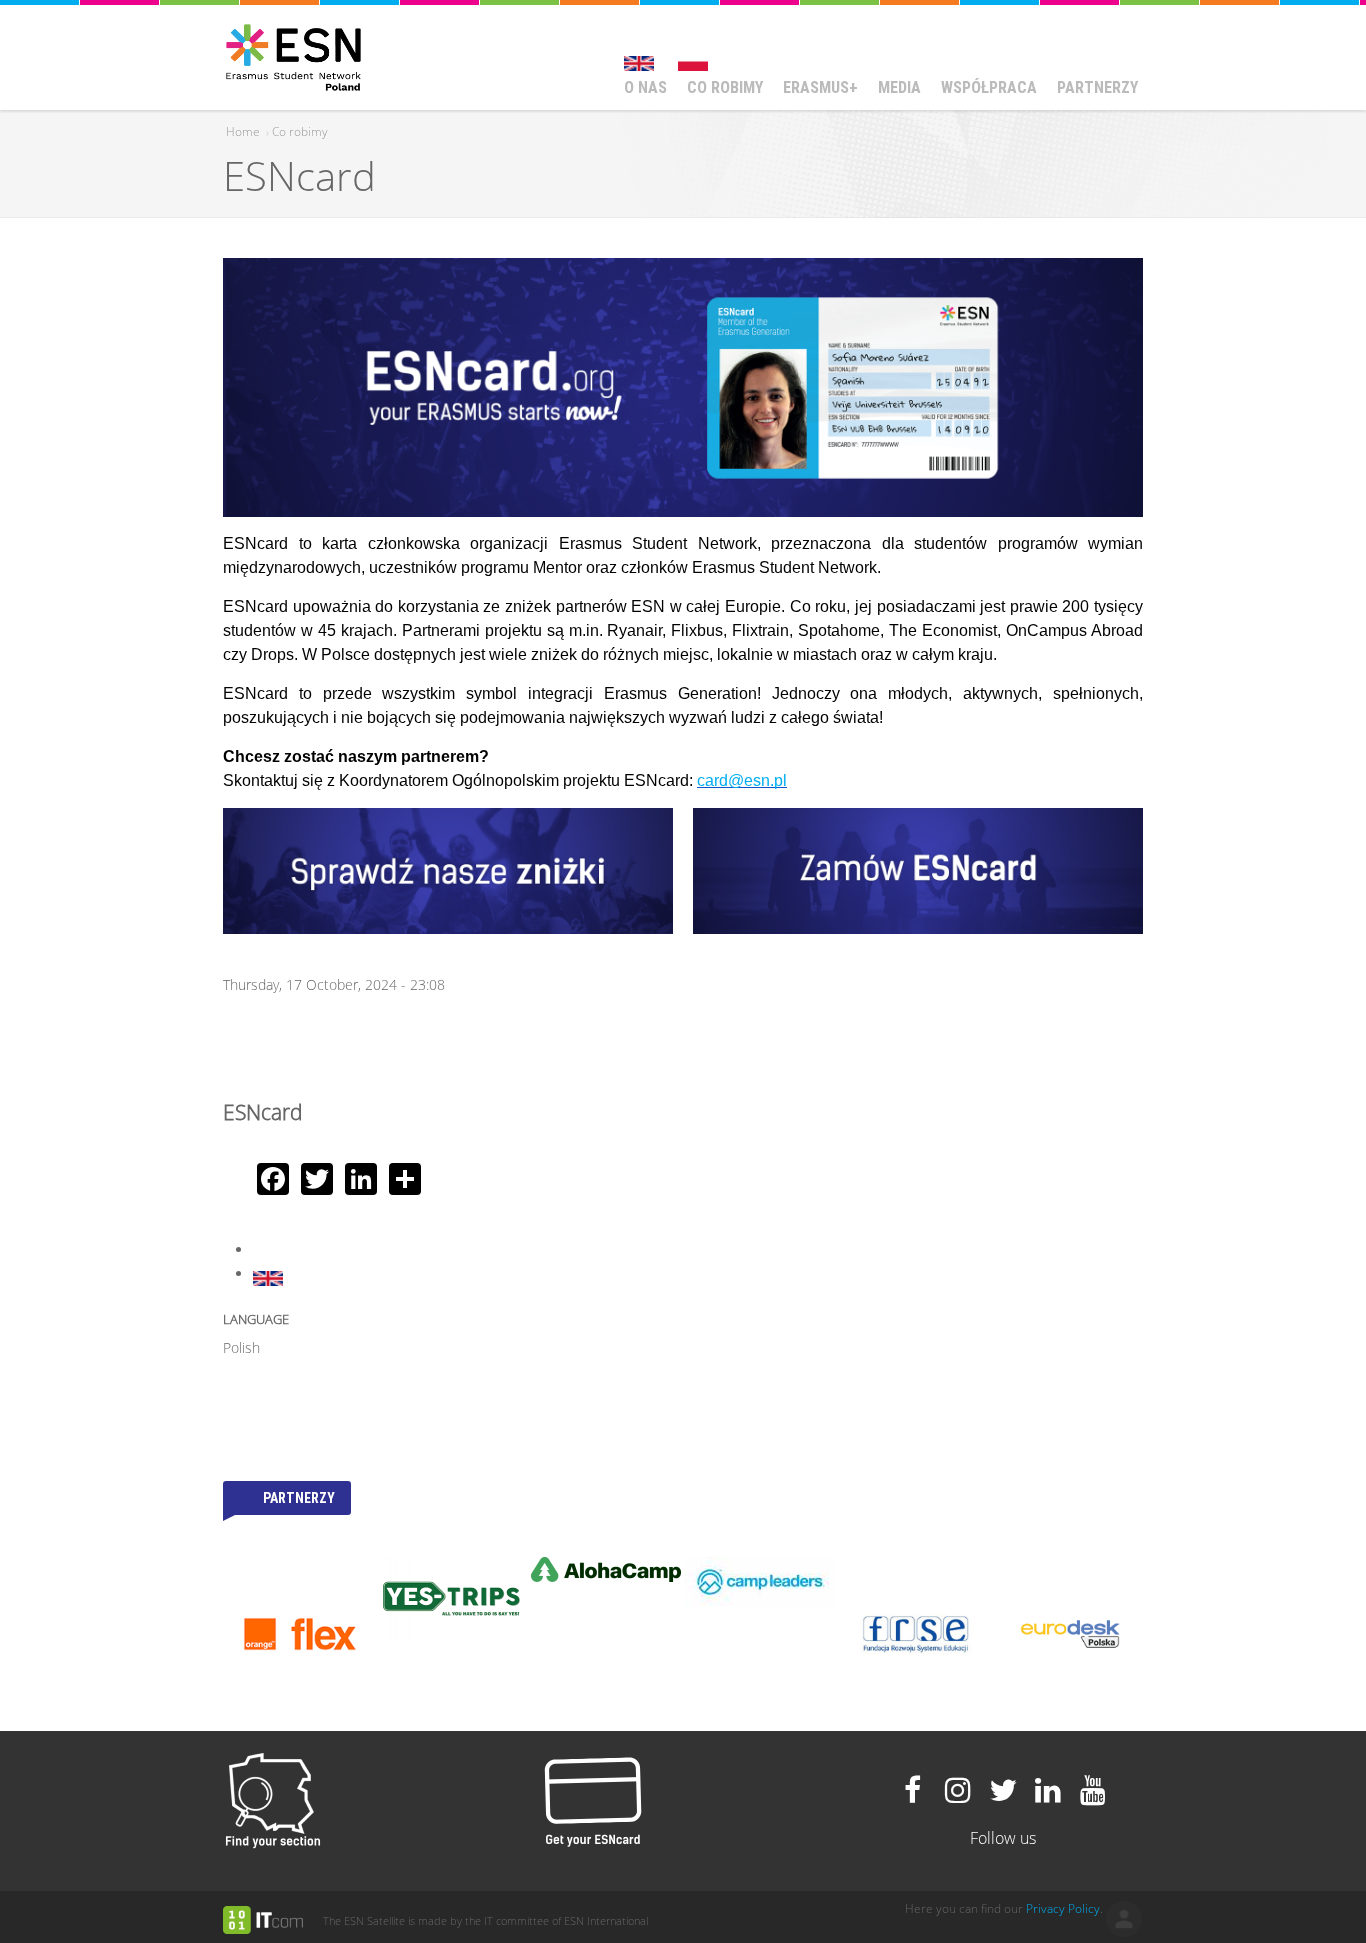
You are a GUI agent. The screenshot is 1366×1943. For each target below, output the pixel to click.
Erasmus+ (820, 87)
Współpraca (989, 87)
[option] (259, 1599)
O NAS (645, 87)
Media (899, 87)
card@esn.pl (742, 780)
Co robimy (725, 87)
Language (256, 1319)
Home (243, 131)
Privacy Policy (1063, 1908)
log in (1124, 1919)
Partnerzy (1097, 87)
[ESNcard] (639, 54)
